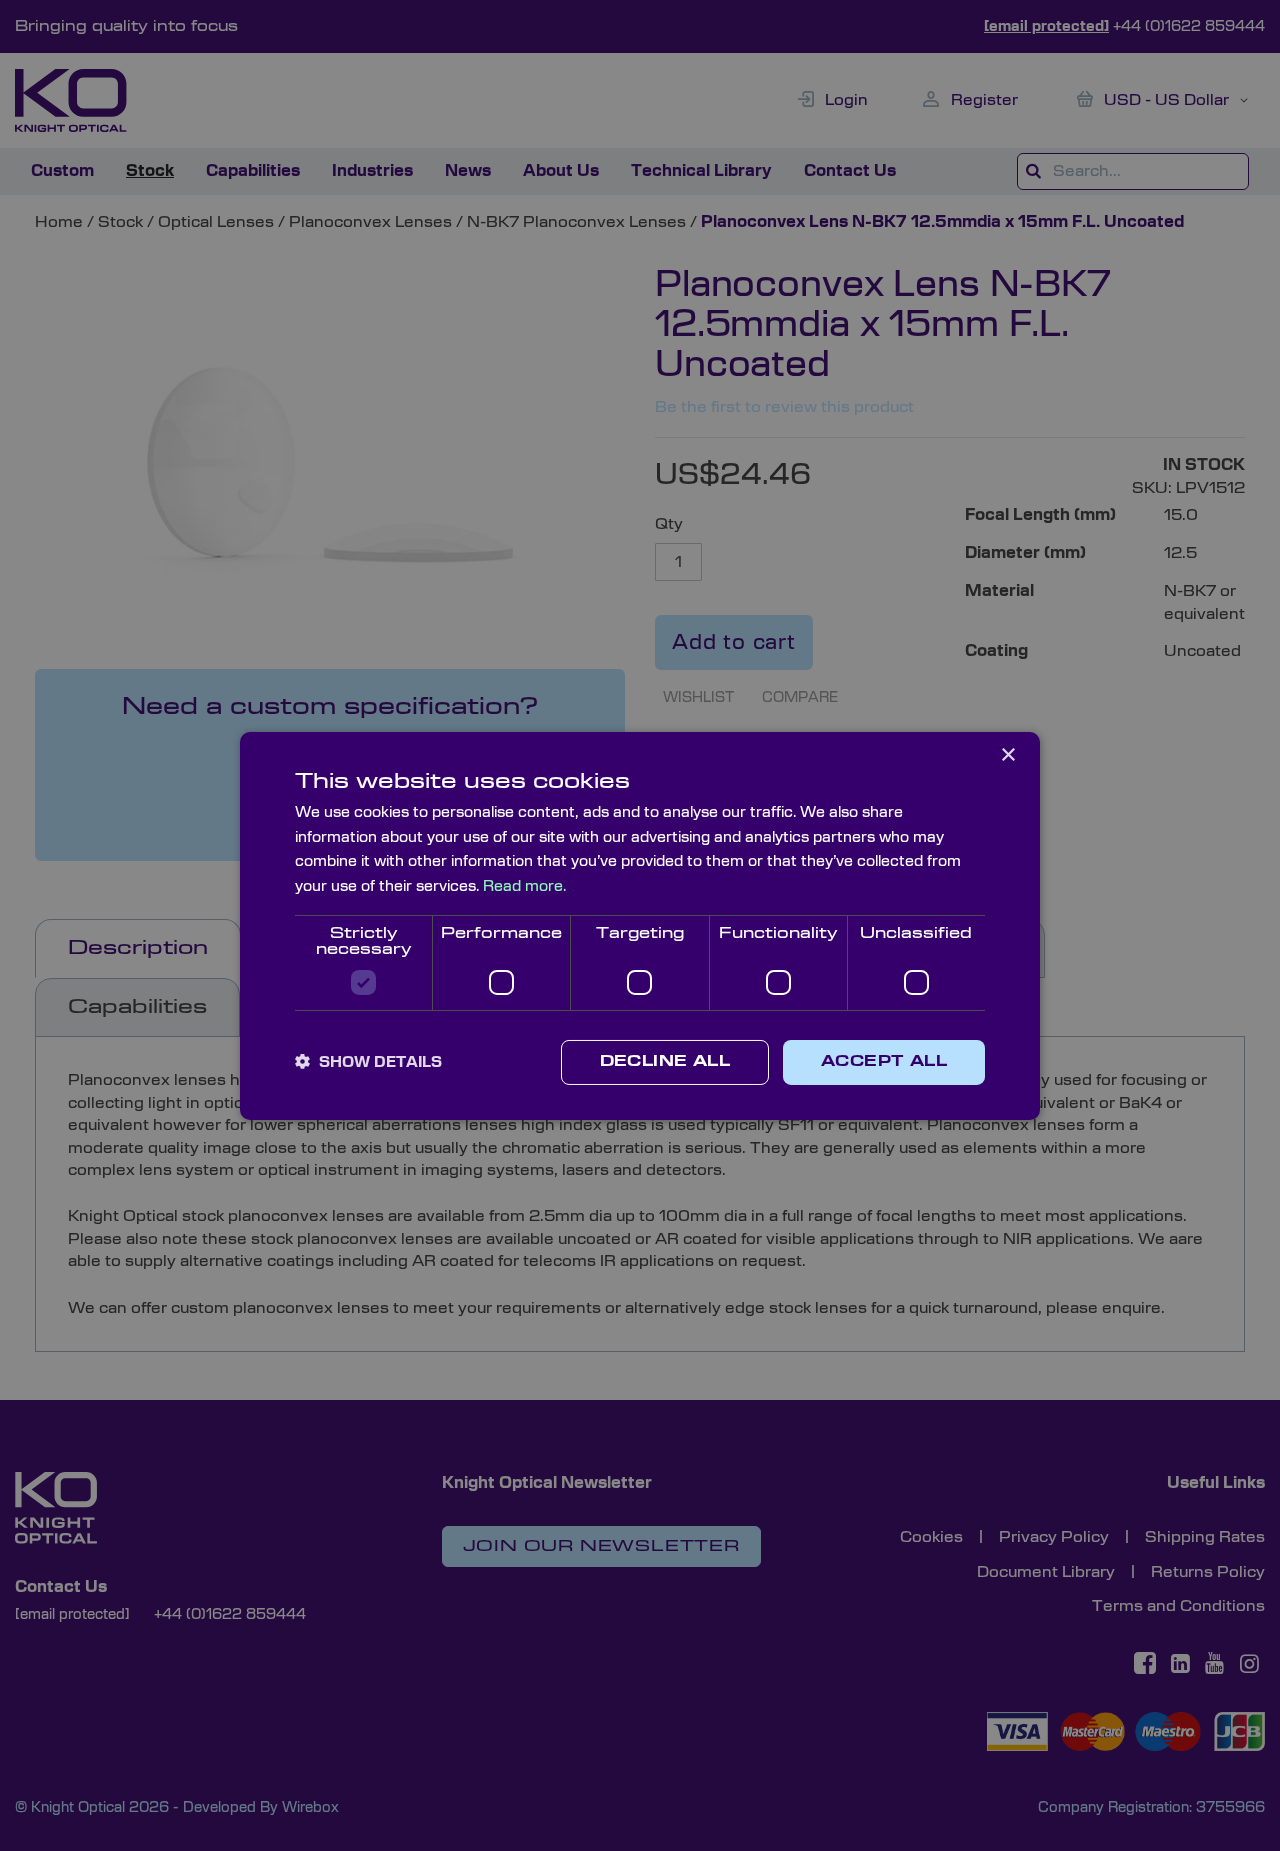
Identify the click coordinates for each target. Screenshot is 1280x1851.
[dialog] (640, 925)
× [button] (1007, 754)
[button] (368, 1062)
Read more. (524, 886)
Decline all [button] (665, 1062)
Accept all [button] (884, 1062)
